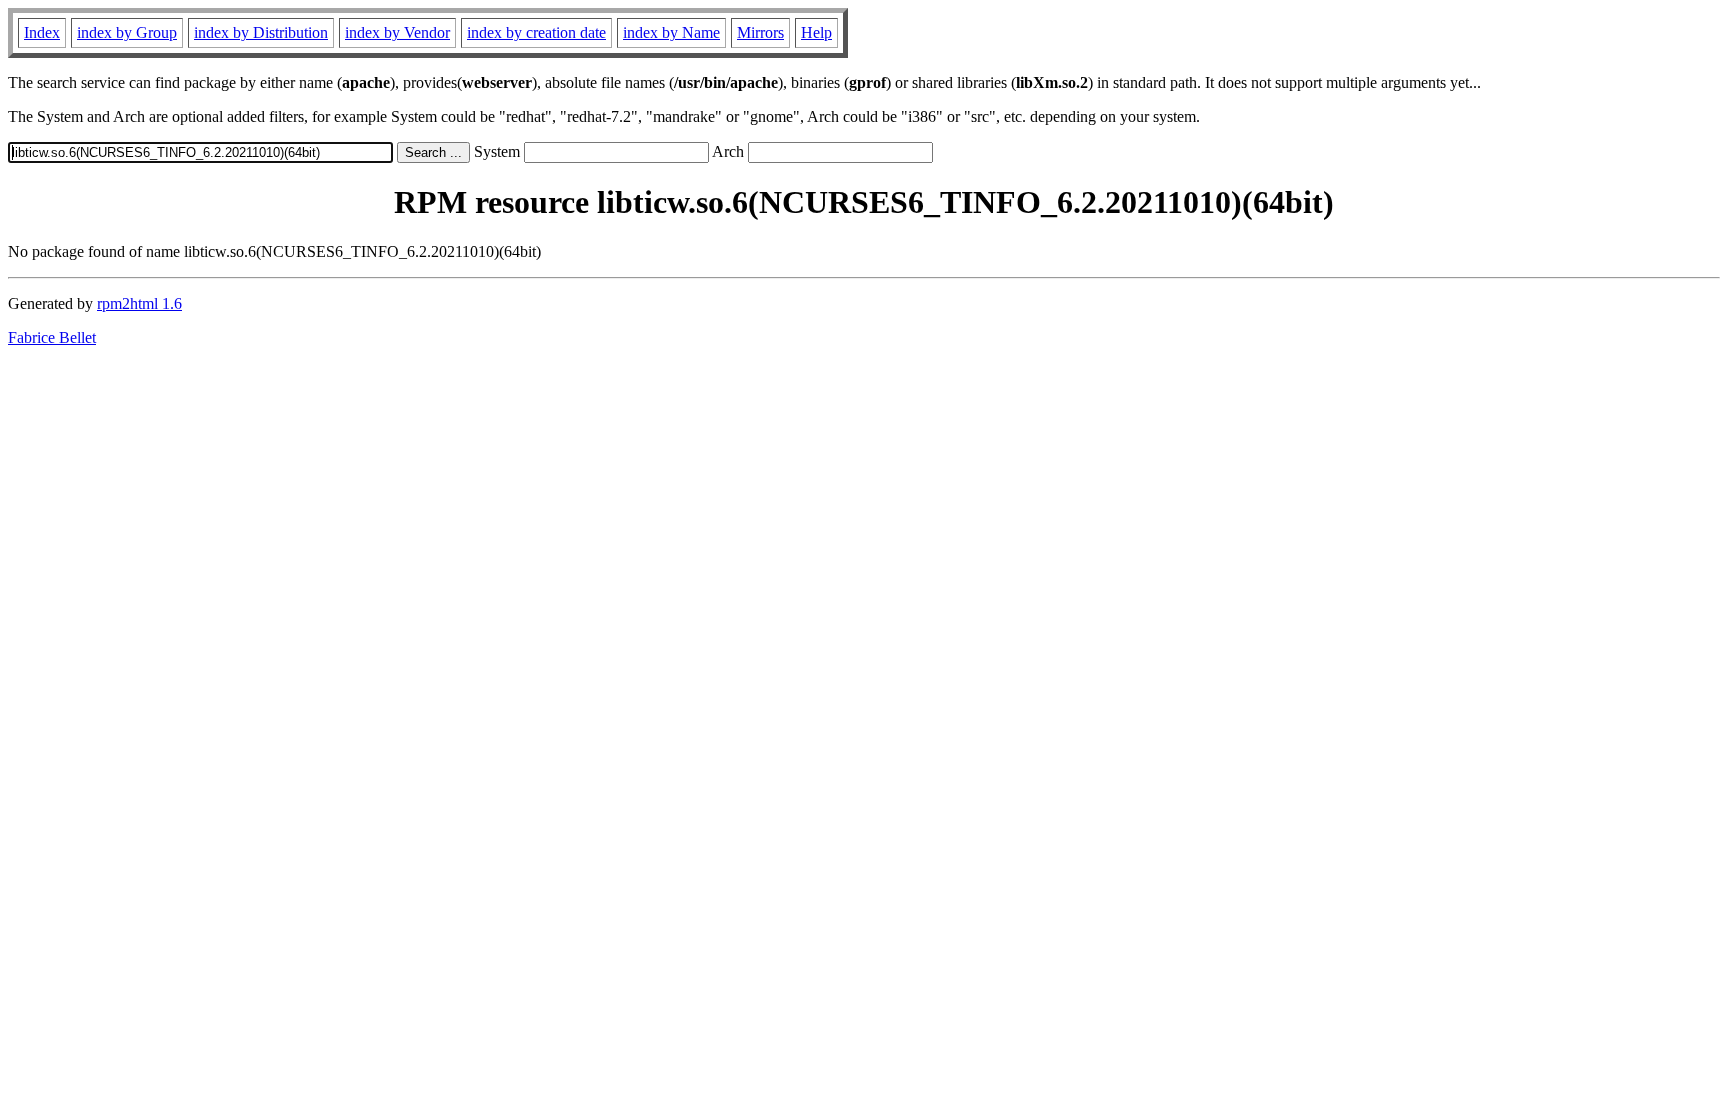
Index (42, 32)
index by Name (671, 32)
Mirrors (760, 32)
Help (816, 32)
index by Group (127, 32)
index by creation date (536, 32)
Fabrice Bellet (52, 337)
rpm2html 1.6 (139, 303)
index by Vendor (397, 32)
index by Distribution (261, 32)
